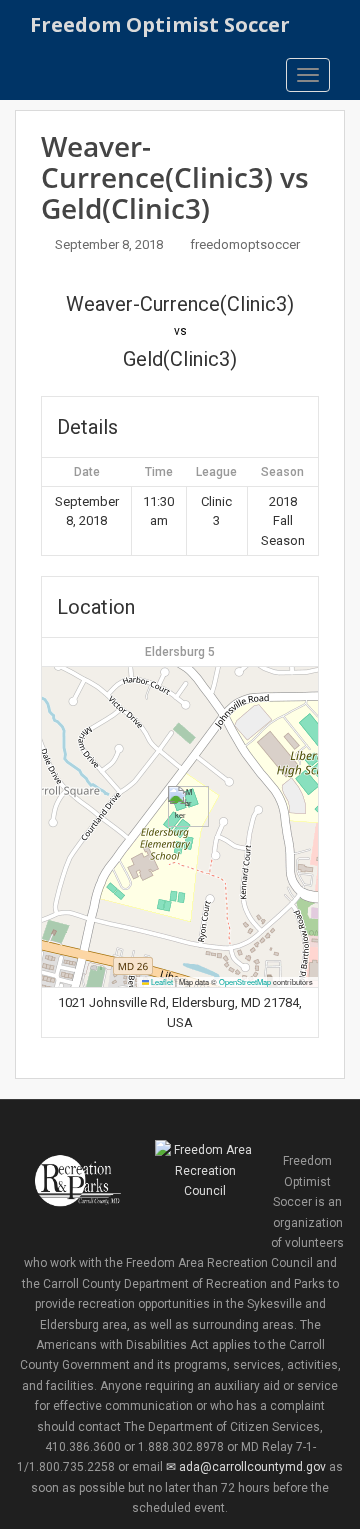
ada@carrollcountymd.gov (252, 1467)
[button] (180, 806)
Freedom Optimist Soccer (160, 24)
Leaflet (161, 981)
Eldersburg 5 (180, 652)
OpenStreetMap (245, 981)
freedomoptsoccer (245, 244)
